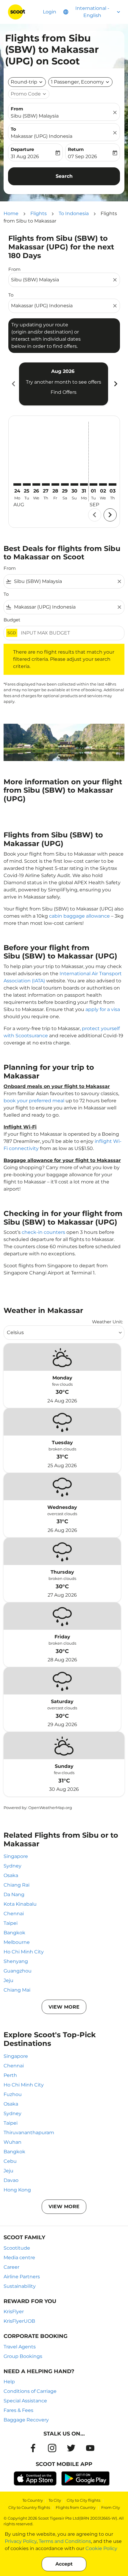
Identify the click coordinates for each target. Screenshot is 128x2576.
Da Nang (14, 1894)
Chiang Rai (17, 1885)
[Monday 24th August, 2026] (17, 484)
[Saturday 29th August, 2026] (65, 484)
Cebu (10, 2161)
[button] (80, 82)
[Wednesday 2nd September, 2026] (103, 484)
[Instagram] (52, 2448)
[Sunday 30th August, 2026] (74, 484)
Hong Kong (17, 2190)
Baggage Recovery (26, 2420)
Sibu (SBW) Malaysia (35, 116)
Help (9, 2382)
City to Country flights (29, 2507)
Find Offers (64, 392)
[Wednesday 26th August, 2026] (36, 484)
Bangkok (14, 1933)
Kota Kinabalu (20, 1904)
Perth (10, 2075)
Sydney (13, 1866)
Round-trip (24, 82)
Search (64, 176)
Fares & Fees (18, 2410)
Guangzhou (18, 1971)
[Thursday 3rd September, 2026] (113, 484)
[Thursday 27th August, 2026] (46, 484)
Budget (12, 620)
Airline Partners (22, 2277)
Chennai (14, 1914)
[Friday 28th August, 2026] (55, 484)
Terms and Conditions (65, 2541)
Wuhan (13, 2142)
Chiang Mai (17, 1990)
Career (11, 2267)
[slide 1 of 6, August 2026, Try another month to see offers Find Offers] (64, 384)
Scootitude (17, 2248)
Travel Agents (20, 2347)
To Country (33, 2500)
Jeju (8, 1980)
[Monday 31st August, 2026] (84, 484)
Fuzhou (13, 2094)
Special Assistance (25, 2401)
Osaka (11, 1875)
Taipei (11, 1923)
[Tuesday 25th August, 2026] (27, 484)
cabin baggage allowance (79, 916)
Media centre (19, 2258)
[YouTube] (90, 2448)
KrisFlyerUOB (19, 2321)
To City (55, 2500)
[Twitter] (71, 2448)
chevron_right (115, 384)
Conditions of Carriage (30, 2391)
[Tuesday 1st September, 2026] (93, 484)
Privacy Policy (21, 2541)
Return (76, 149)
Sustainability (20, 2286)
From (17, 109)
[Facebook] (33, 2448)
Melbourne (17, 1942)
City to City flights (83, 2500)
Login (50, 12)
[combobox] (61, 280)
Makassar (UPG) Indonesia (42, 136)
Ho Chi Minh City (24, 1952)
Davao (11, 2180)
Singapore (16, 1856)
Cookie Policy (101, 2548)
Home (11, 213)
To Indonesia (74, 213)
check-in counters (43, 1232)
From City (111, 2507)
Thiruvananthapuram (29, 2133)
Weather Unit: (107, 1322)
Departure (22, 149)
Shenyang (16, 1961)
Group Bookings (23, 2356)
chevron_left (13, 384)
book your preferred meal (34, 1101)
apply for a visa (103, 1009)
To (13, 129)
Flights (39, 213)
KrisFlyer (14, 2312)
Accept (64, 2564)
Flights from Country (76, 2507)
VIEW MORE (64, 2007)
